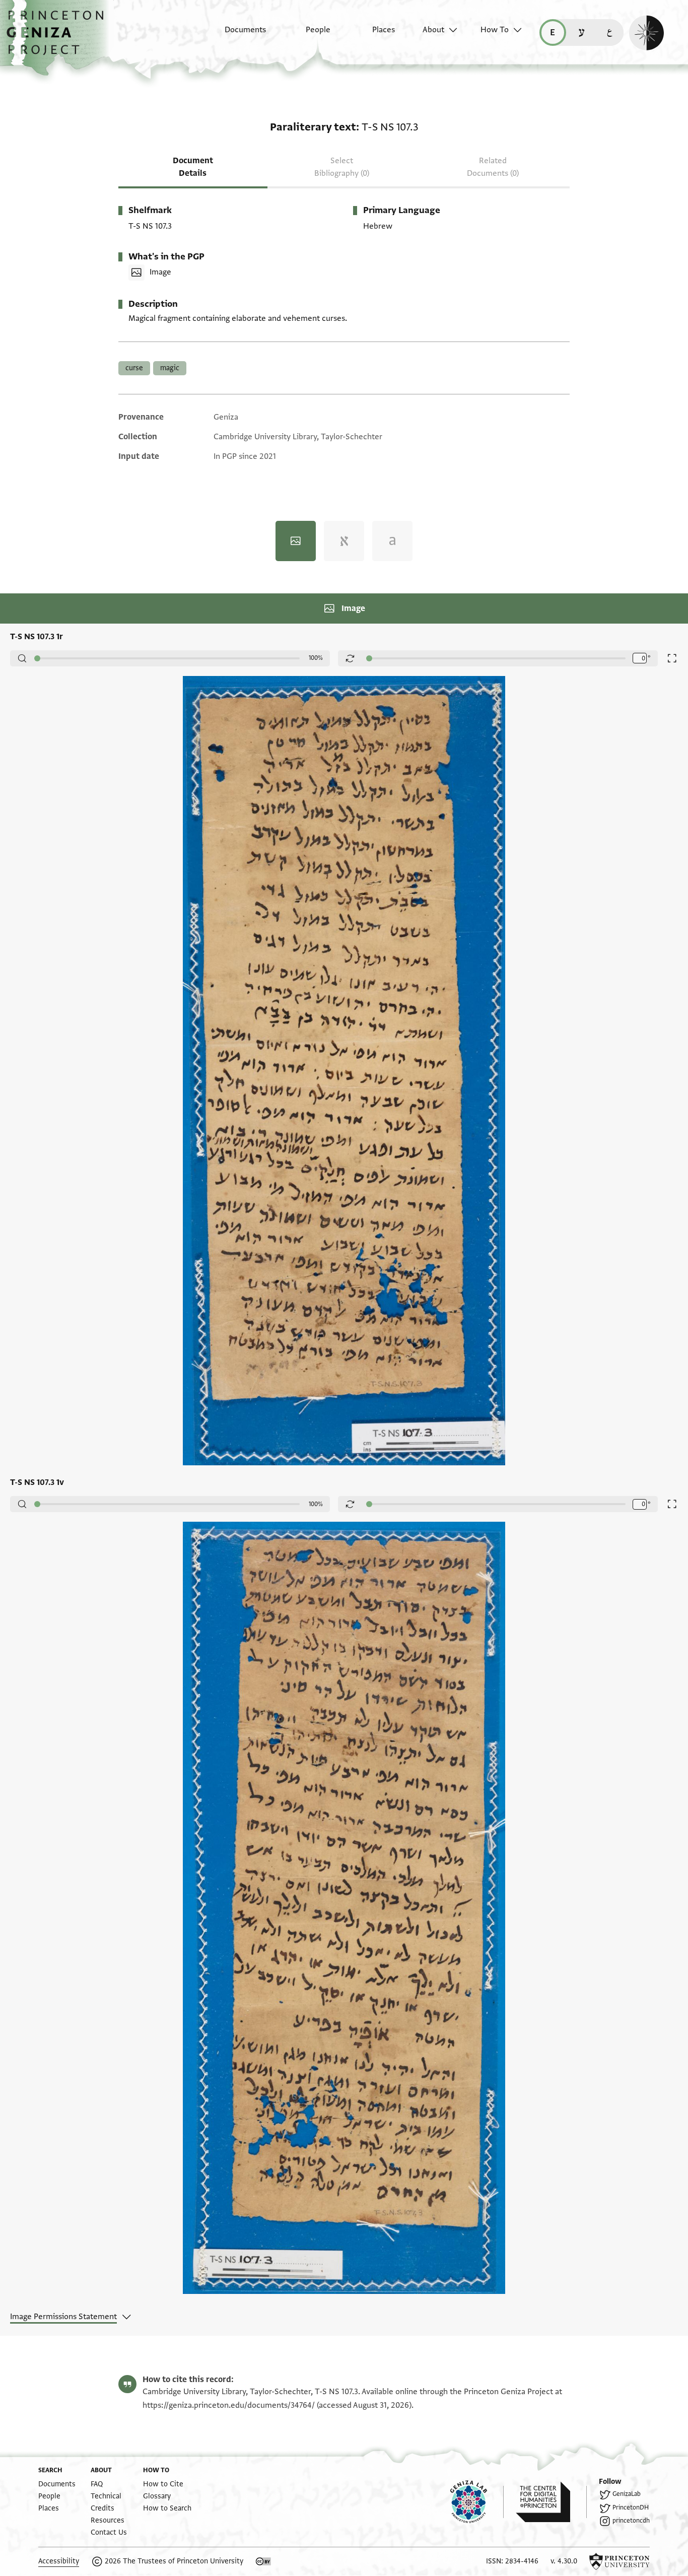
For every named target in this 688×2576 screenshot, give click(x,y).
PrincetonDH (631, 2507)
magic (170, 368)
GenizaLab (627, 2494)
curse (134, 368)
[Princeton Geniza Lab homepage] (477, 2502)
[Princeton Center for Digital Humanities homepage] (551, 2502)
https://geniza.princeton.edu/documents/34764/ (229, 2405)
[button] (59, 38)
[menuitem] (236, 35)
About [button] (433, 30)
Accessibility (59, 2561)
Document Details (193, 167)
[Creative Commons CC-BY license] (263, 2561)
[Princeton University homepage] (620, 2561)
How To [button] (495, 30)
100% (316, 658)
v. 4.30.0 (564, 2561)
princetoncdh (631, 2521)
